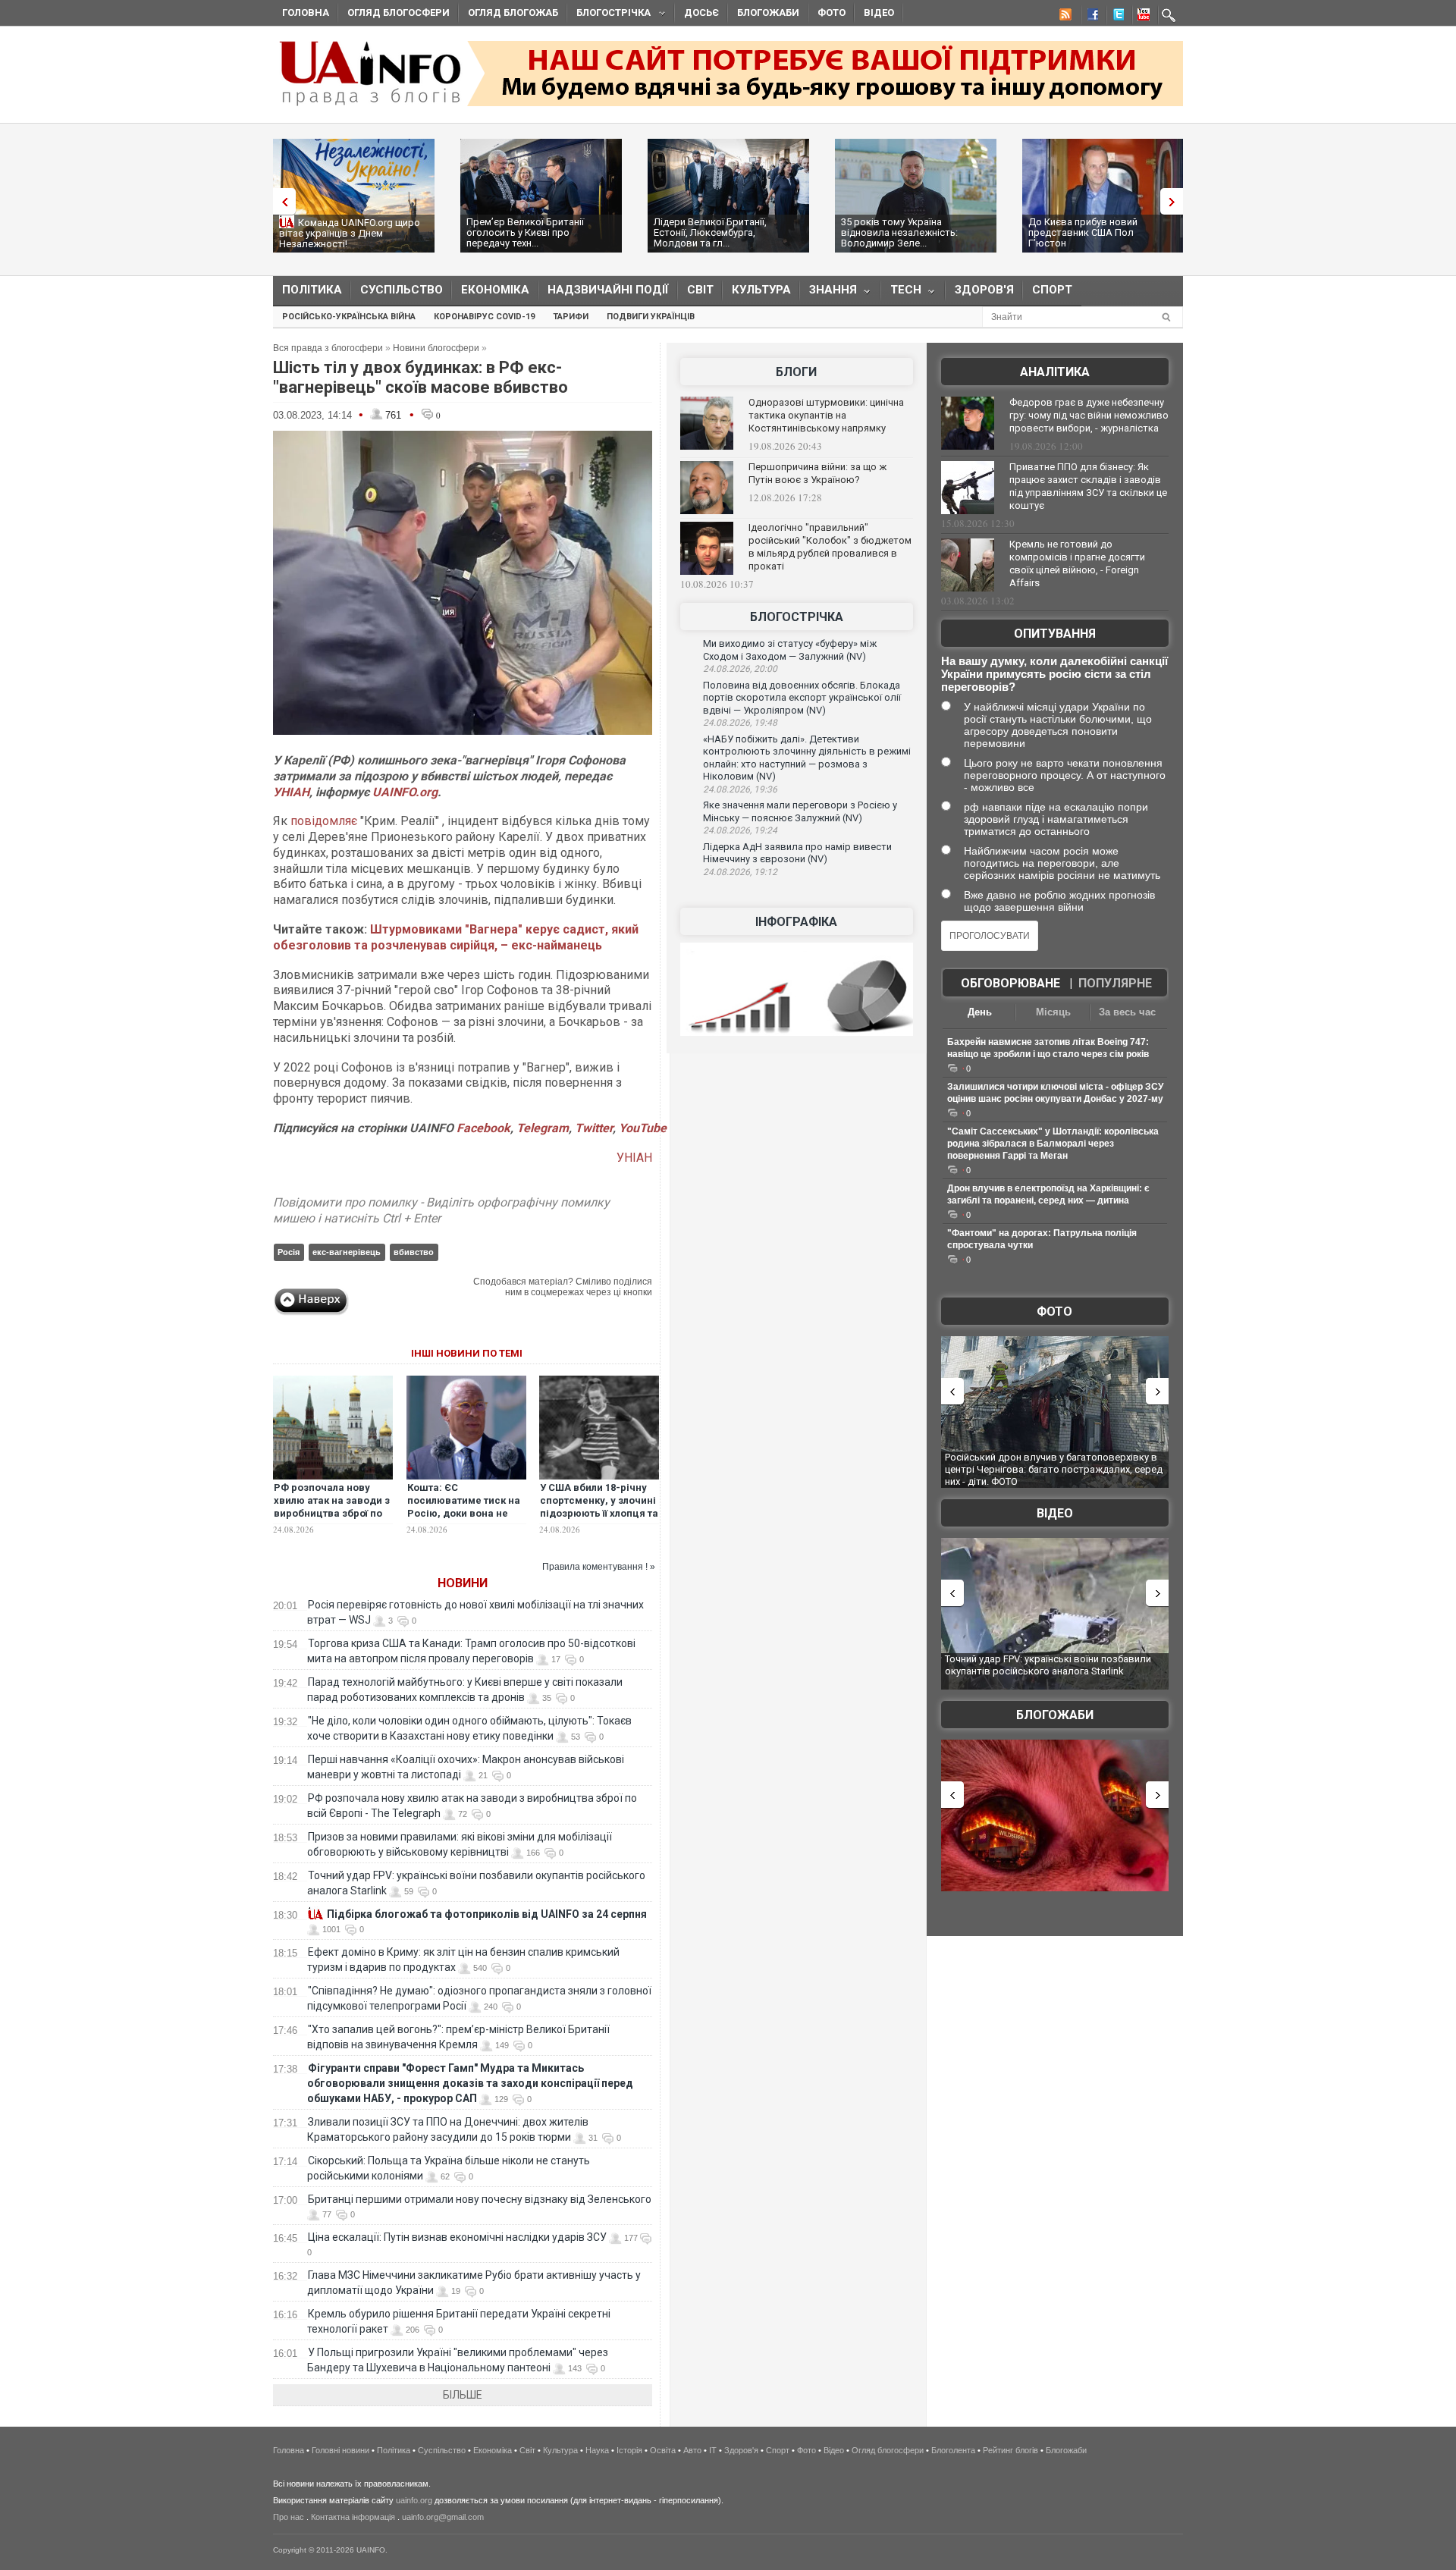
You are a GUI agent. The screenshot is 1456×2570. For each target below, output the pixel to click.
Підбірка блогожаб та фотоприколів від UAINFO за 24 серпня (487, 1914)
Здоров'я (984, 290)
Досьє (701, 13)
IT (713, 2450)
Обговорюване (1010, 983)
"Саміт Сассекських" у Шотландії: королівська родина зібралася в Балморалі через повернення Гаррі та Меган (1053, 1144)
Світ (700, 290)
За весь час (1127, 1012)
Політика (312, 290)
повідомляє (325, 821)
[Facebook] (1090, 17)
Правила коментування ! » (599, 1567)
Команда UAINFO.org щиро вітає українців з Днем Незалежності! (350, 233)
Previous (281, 201)
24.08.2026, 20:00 (740, 669)
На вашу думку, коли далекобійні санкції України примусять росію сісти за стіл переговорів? (1054, 674)
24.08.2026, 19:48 (740, 723)
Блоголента (953, 2450)
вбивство (414, 1252)
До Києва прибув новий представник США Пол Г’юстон (1083, 232)
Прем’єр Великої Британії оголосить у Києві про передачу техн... (525, 232)
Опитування (1055, 634)
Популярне (1115, 983)
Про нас (289, 2517)
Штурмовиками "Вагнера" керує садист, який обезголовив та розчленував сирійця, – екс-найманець (456, 937)
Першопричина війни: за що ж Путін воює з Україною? (817, 473)
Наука (597, 2450)
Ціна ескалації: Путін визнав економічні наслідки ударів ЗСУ (457, 2237)
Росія (289, 1252)
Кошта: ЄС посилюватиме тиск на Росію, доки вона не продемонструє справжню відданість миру (464, 1520)
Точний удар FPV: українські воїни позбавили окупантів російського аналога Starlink (1048, 1665)
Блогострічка (609, 15)
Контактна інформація (353, 2517)
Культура (761, 290)
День (980, 1012)
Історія (629, 2450)
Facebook (483, 1128)
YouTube (643, 1128)
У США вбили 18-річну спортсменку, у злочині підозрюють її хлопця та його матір (599, 1507)
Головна (306, 13)
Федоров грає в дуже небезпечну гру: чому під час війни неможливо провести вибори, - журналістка (1089, 415)
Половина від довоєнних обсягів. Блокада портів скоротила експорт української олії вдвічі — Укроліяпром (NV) (802, 698)
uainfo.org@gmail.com (443, 2517)
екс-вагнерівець (347, 1252)
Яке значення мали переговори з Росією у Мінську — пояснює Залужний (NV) (800, 811)
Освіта (663, 2450)
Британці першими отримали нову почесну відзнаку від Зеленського (480, 2199)
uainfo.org (414, 2500)
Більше (463, 2395)
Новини (463, 1583)
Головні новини (340, 2450)
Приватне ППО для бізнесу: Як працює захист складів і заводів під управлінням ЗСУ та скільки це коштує (1088, 486)
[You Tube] (1141, 17)
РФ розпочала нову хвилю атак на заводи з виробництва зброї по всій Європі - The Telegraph (332, 1513)
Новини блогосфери (436, 348)
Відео (879, 13)
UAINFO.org (405, 792)
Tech (901, 293)
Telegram (543, 1128)
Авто (692, 2450)
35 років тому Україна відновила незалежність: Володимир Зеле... (899, 232)
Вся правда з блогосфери (328, 348)
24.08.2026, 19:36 (740, 789)
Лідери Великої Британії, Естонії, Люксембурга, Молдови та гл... (710, 232)
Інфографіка (796, 922)
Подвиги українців (651, 317)
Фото (832, 13)
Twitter (594, 1128)
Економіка (495, 290)
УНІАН (291, 792)
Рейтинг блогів (1010, 2450)
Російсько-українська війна (349, 317)
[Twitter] (1116, 17)
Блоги (796, 372)
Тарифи (571, 317)
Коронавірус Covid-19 (484, 317)
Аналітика (1055, 372)
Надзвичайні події (608, 290)
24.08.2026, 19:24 (740, 830)
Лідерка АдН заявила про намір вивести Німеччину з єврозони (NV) (797, 853)
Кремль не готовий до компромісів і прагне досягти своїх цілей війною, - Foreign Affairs (1077, 563)
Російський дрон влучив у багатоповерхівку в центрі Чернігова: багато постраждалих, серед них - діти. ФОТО (1054, 1469)
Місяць (1053, 1012)
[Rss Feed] (1064, 17)
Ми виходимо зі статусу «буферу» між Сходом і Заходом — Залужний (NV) (790, 650)
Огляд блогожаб (513, 13)
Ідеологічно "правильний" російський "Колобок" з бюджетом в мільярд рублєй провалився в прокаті (830, 547)
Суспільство (402, 290)
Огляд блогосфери (399, 13)
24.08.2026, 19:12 (740, 872)
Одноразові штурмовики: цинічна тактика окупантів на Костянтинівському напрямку (826, 415)
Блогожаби (768, 13)
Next (1175, 201)
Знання (828, 293)
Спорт (1052, 290)
